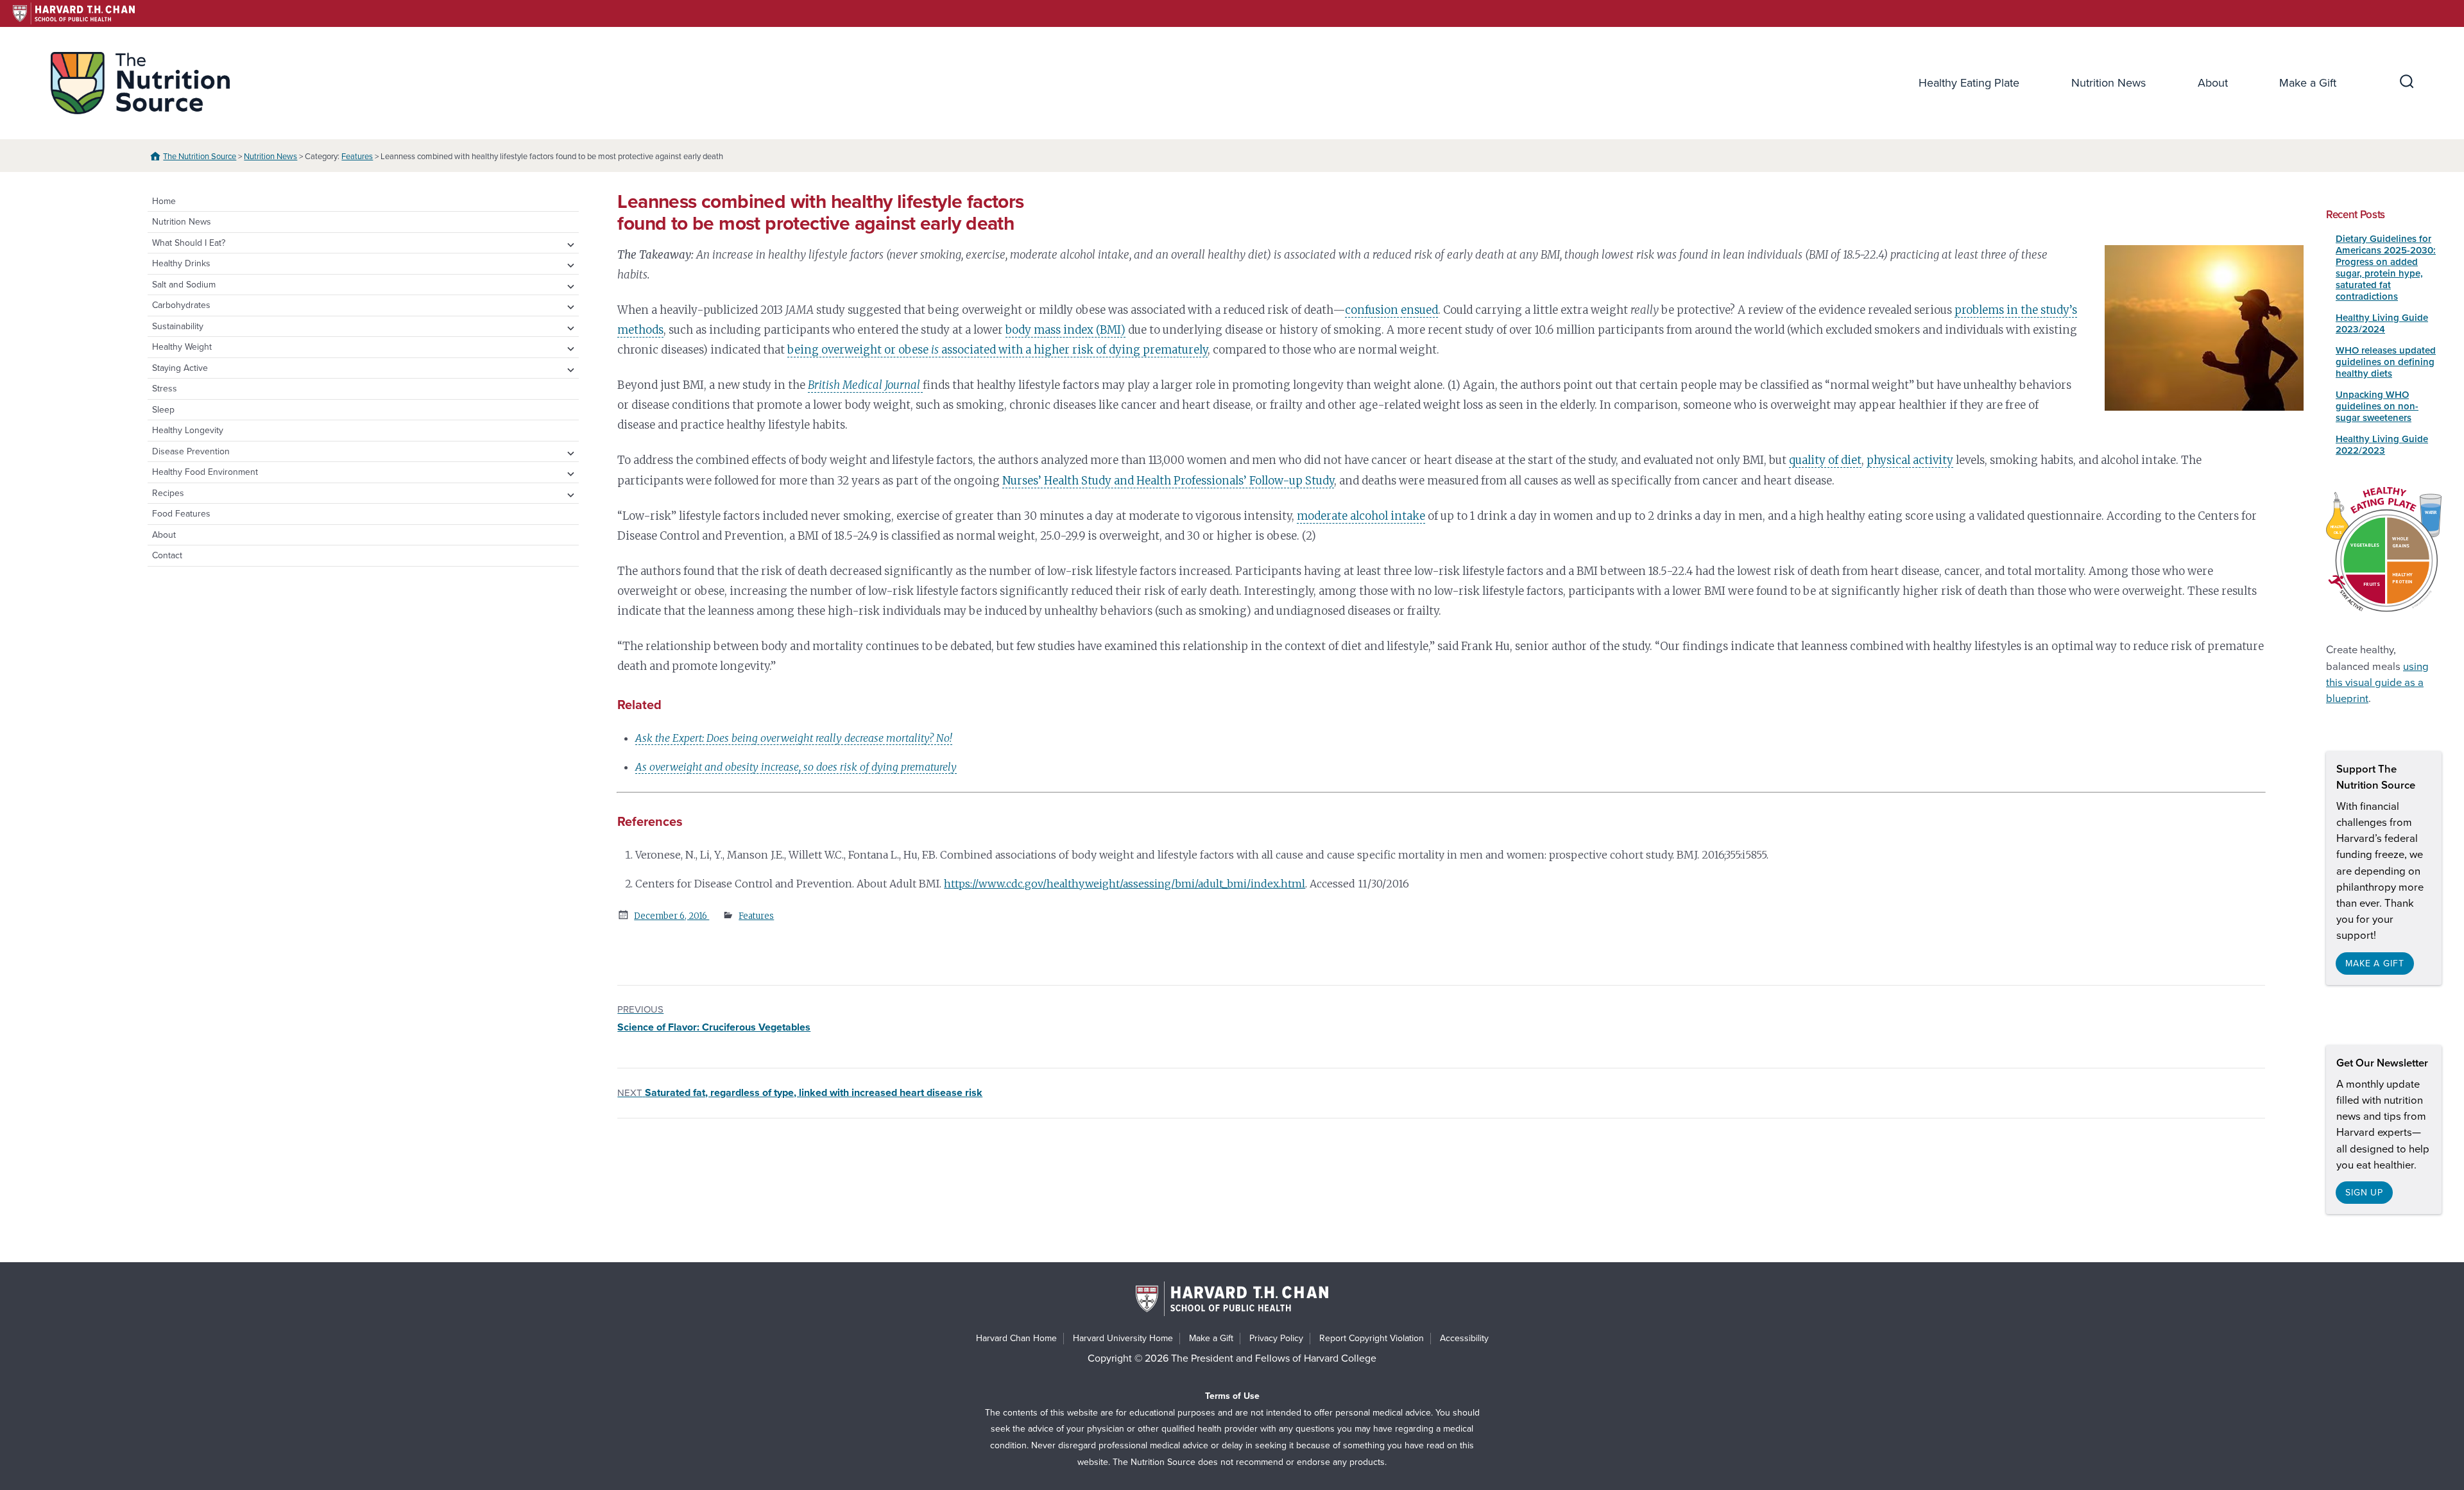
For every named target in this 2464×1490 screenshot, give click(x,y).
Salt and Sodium (184, 285)
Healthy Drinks (181, 263)
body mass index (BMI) (1065, 330)
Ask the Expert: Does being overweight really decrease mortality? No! (794, 738)
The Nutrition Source (200, 157)
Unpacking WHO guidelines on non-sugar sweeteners (2377, 406)
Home (164, 201)
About (2213, 83)
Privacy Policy (1276, 1338)
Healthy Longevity (188, 430)
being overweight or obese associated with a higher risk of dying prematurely (997, 350)
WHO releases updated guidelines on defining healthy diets (2386, 362)
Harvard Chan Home (1016, 1338)
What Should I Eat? (189, 243)
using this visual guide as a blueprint (2377, 683)
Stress (165, 389)
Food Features (181, 514)
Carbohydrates (181, 305)
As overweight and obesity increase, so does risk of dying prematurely (796, 767)
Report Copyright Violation (1372, 1338)
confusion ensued (1391, 310)
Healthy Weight (182, 347)
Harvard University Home (1123, 1338)
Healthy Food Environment (205, 472)
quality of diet (1825, 460)
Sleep (163, 410)
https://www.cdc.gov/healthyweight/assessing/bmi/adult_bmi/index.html (1125, 884)
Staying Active (180, 368)
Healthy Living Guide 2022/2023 (2382, 445)
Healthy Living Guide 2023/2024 (2382, 323)
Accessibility (1464, 1338)
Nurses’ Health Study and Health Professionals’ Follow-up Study (1168, 481)
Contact (167, 555)
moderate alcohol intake (1361, 516)
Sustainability (178, 326)
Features (357, 157)
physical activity (1910, 460)
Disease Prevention (191, 451)
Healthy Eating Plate (1969, 83)
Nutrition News (2109, 83)
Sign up (2364, 1193)
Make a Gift (2308, 83)
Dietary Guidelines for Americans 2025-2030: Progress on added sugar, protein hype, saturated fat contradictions (2386, 268)
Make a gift (2375, 963)
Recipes (168, 493)
